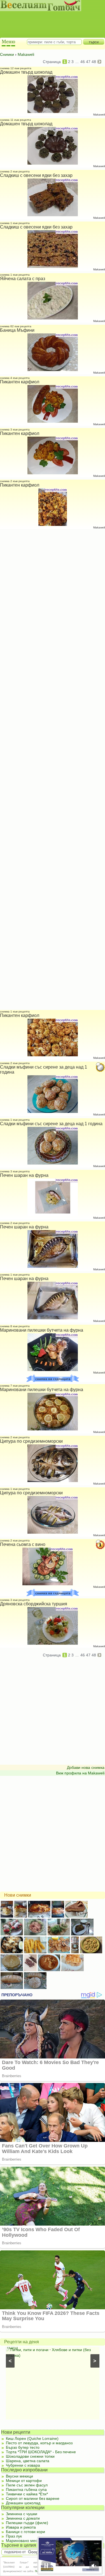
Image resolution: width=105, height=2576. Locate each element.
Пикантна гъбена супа (26, 2490)
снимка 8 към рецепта (15, 1326)
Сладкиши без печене (53, 2350)
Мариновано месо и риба (29, 2541)
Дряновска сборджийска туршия (34, 1604)
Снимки (7, 54)
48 (94, 62)
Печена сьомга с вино (23, 1544)
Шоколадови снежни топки (30, 2456)
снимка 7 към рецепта (15, 1386)
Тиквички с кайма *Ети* (27, 2494)
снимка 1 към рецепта (15, 223)
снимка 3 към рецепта (15, 430)
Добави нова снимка (86, 1767)
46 (83, 62)
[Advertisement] (50, 20)
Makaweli (26, 54)
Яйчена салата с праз (23, 279)
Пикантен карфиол (20, 382)
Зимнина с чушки (22, 2514)
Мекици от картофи (24, 2481)
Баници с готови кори (25, 2532)
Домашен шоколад (23, 2503)
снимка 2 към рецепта (15, 171)
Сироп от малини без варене (33, 2498)
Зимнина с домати (23, 2518)
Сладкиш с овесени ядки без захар (36, 175)
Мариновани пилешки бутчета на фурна (42, 1330)
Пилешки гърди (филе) (27, 2523)
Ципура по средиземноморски (31, 1441)
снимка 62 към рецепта (16, 326)
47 (88, 62)
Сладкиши (20, 2350)
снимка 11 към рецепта (16, 120)
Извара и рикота (21, 2527)
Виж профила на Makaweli (80, 1773)
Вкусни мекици (19, 2476)
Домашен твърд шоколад (26, 72)
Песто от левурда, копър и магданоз (39, 2443)
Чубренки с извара (23, 2465)
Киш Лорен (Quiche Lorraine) (32, 2438)
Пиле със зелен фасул (27, 2485)
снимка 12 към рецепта (16, 68)
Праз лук (14, 2536)
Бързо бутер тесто (23, 2447)
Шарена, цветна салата (28, 2461)
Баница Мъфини (17, 330)
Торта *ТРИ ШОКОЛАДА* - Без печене (41, 2452)
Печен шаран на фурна (24, 1175)
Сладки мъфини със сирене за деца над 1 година (51, 1124)
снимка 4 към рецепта (15, 378)
